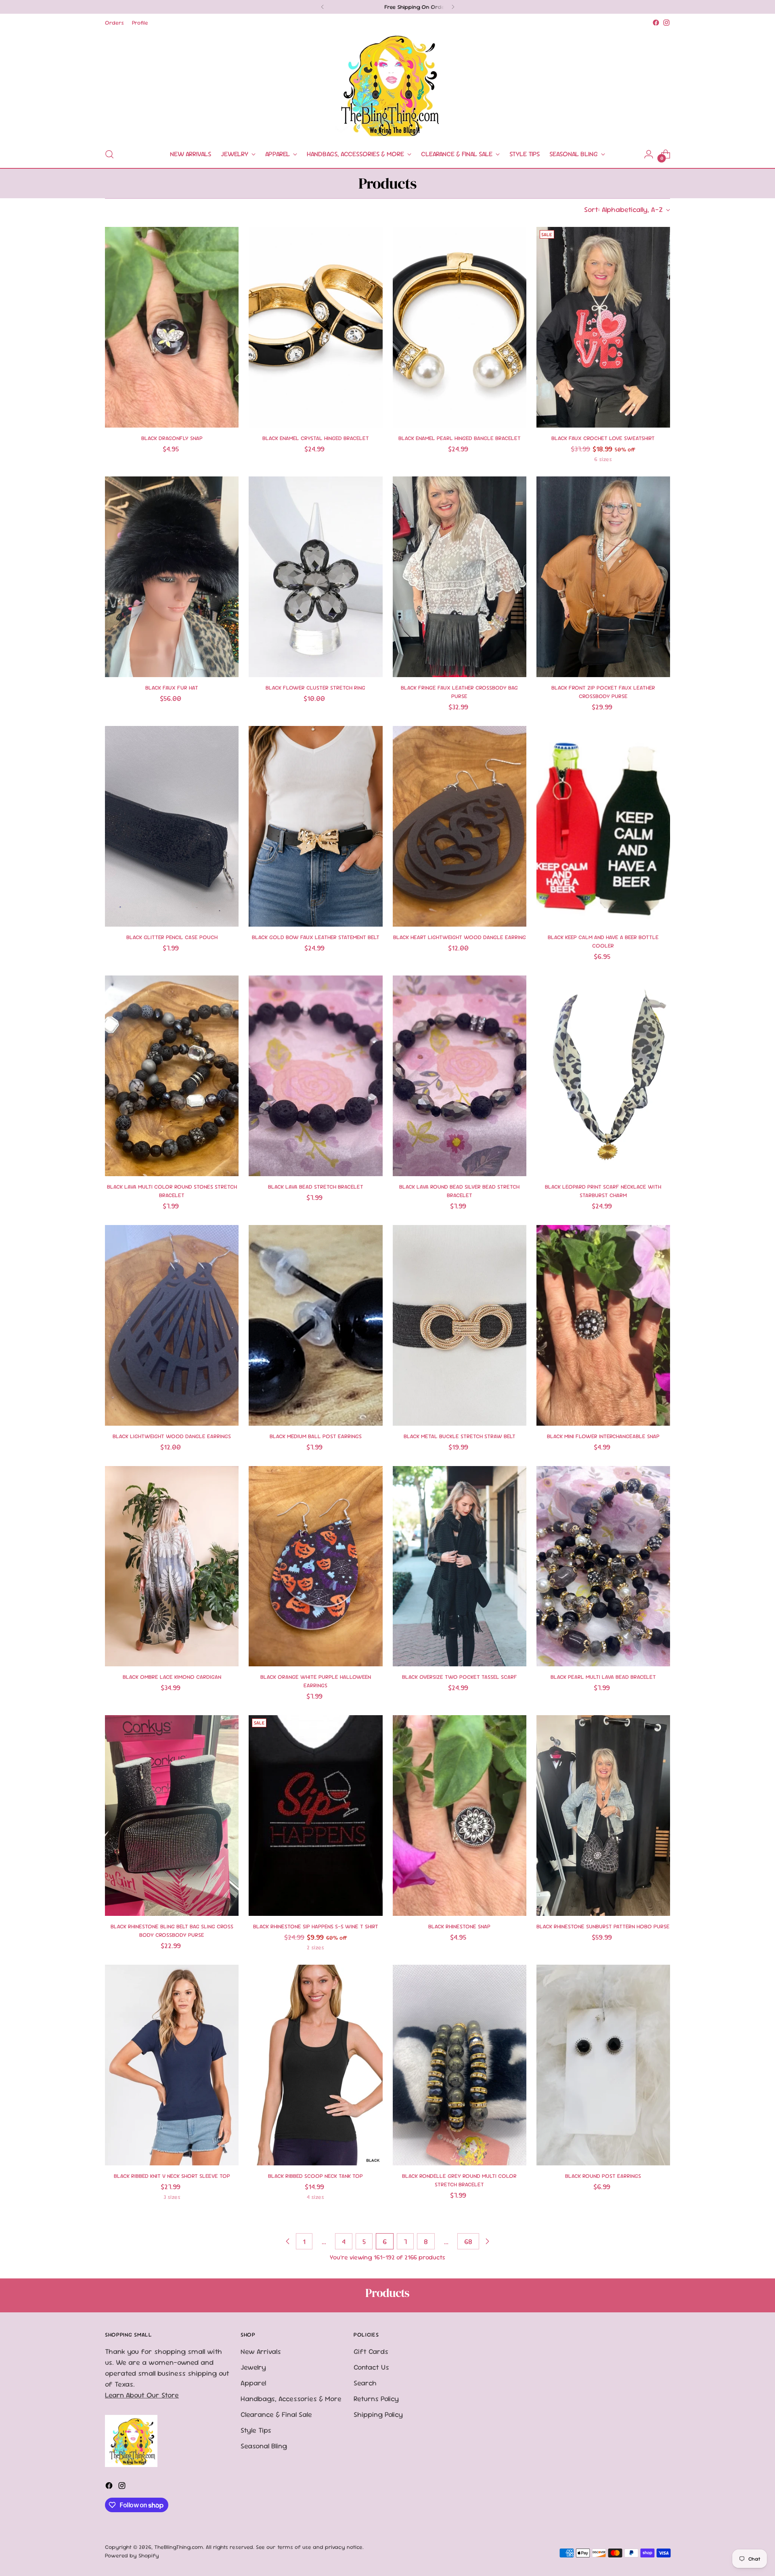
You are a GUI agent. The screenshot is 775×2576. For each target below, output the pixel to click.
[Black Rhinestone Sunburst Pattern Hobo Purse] (603, 1816)
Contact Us (371, 2367)
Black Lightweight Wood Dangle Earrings (172, 1436)
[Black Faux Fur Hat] (172, 577)
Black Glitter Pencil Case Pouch (172, 937)
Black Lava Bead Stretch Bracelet (316, 1187)
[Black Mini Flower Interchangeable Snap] (603, 1325)
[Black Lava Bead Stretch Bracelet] (315, 1076)
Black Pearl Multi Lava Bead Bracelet (603, 1677)
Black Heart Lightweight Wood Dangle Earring (460, 937)
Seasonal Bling (264, 2446)
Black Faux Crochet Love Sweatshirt (603, 438)
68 (468, 2241)
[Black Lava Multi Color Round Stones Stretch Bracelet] (172, 1076)
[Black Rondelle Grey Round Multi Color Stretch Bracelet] (460, 2065)
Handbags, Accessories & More (291, 2399)
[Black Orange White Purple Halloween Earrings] (315, 1566)
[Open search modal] (109, 154)
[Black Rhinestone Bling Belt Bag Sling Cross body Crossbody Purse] (172, 1816)
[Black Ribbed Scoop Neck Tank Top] (315, 2065)
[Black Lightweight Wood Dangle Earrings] (172, 1325)
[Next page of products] (487, 2241)
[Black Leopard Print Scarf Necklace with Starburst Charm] (603, 1076)
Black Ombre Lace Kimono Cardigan (172, 1677)
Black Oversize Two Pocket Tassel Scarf (460, 1677)
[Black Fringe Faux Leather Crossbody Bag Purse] (460, 577)
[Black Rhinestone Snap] (460, 1816)
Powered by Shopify (132, 2555)
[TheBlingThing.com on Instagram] (666, 23)
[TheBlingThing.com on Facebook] (656, 23)
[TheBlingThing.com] (387, 84)
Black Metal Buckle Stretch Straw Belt (460, 1436)
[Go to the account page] (649, 154)
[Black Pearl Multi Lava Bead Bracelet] (603, 1566)
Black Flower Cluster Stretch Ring (315, 688)
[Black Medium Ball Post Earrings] (315, 1325)
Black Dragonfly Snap (172, 438)
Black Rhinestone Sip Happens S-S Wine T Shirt (316, 1926)
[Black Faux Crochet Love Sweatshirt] (603, 327)
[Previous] (323, 7)
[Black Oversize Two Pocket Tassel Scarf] (460, 1566)
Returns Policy (376, 2399)
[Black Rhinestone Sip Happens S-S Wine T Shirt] (315, 1816)
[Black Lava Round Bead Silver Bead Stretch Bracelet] (460, 1076)
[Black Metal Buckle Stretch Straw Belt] (460, 1325)
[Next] (453, 7)
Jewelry (253, 2367)
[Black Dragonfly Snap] (172, 327)
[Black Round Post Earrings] (603, 2065)
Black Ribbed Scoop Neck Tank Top (315, 2176)
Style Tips (256, 2430)
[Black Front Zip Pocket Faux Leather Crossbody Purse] (603, 577)
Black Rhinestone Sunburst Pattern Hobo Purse (603, 1926)
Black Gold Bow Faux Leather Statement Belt (316, 937)
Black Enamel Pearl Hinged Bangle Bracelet (460, 438)
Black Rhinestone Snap (459, 1926)
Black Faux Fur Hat (172, 688)
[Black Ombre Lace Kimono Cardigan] (172, 1566)
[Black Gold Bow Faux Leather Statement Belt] (315, 826)
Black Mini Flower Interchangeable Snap (603, 1436)
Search (365, 2383)
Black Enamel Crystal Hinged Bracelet (316, 438)
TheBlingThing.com (179, 2547)
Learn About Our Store (142, 2395)
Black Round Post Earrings (603, 2176)
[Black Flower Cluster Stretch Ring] (315, 577)
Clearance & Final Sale (276, 2414)
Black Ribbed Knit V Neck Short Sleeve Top (172, 2176)
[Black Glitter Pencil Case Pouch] (172, 826)
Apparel (253, 2383)
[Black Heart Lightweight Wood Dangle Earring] (460, 826)
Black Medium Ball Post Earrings (316, 1436)
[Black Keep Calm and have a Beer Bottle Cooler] (603, 826)
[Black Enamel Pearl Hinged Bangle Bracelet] (460, 327)
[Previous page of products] (288, 2241)
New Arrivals (261, 2351)
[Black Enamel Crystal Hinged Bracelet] (315, 327)
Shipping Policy (378, 2414)
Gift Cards (371, 2351)
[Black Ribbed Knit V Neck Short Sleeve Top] (172, 2065)
